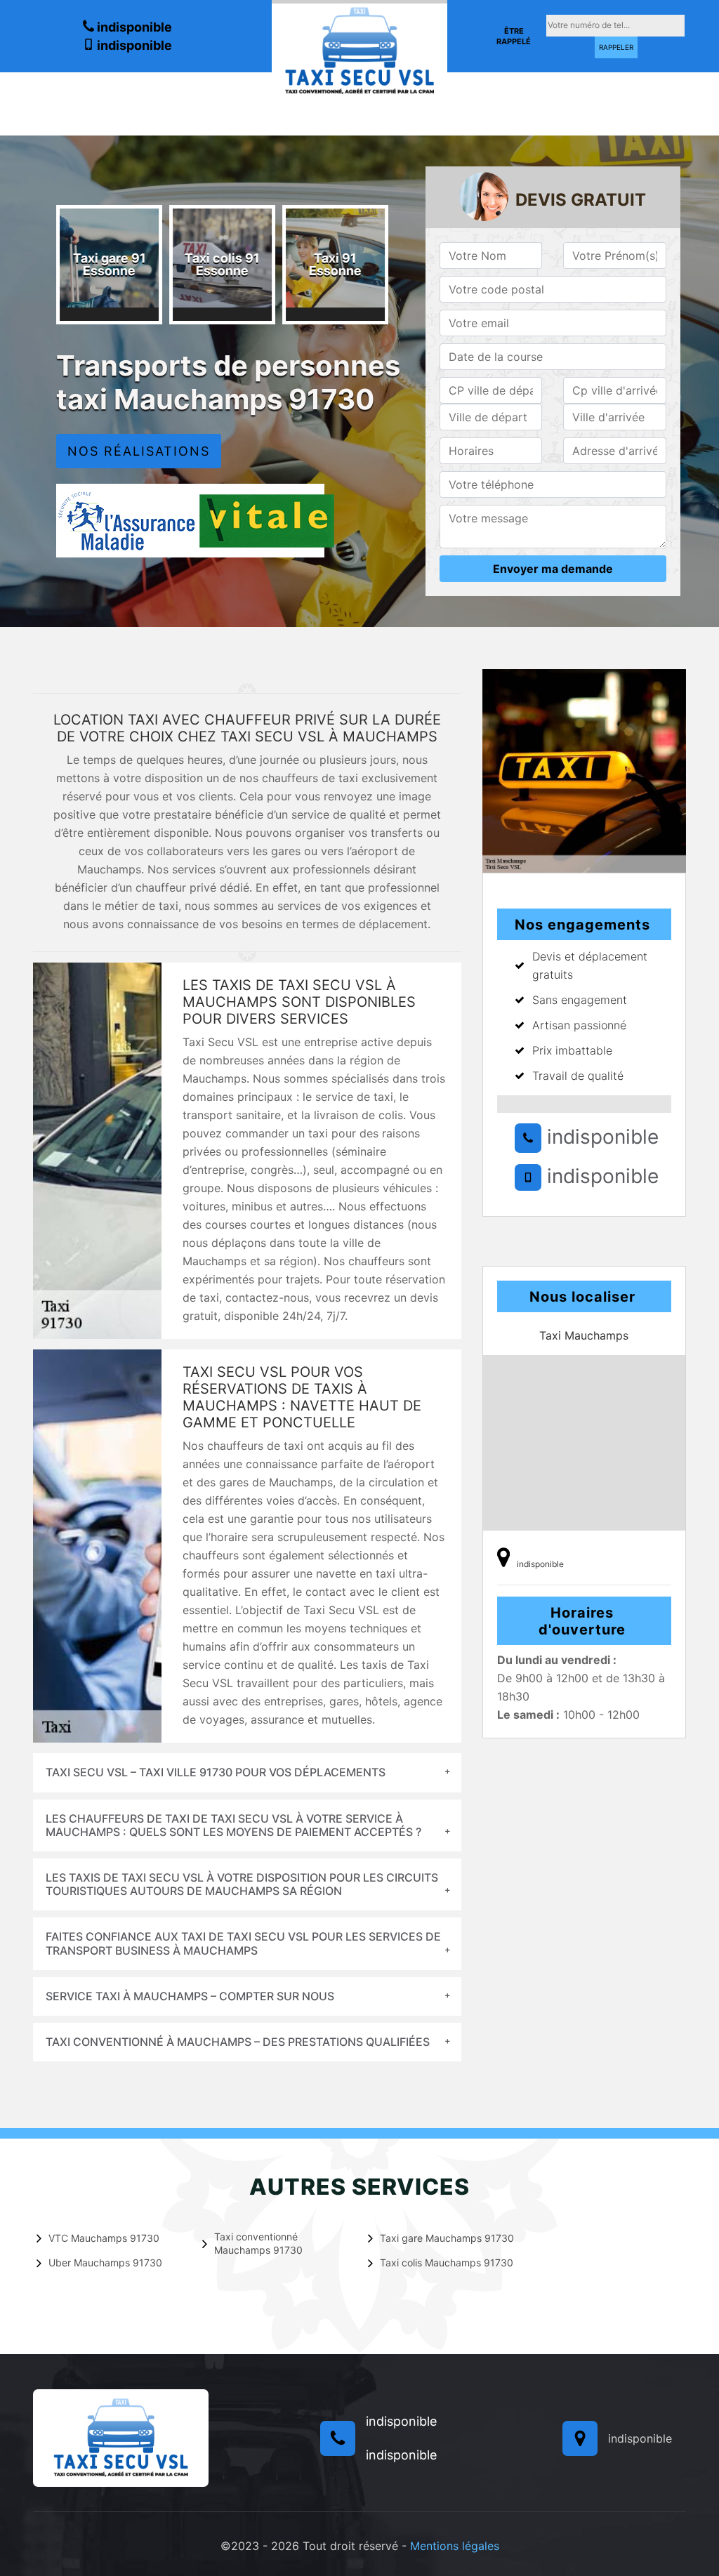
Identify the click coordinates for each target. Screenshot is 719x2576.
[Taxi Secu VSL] (359, 49)
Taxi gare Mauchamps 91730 (447, 2238)
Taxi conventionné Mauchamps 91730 (258, 2243)
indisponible (133, 27)
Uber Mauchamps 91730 (105, 2263)
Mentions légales (455, 2546)
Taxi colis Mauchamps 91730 (447, 2263)
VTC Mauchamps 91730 (104, 2238)
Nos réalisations (139, 451)
